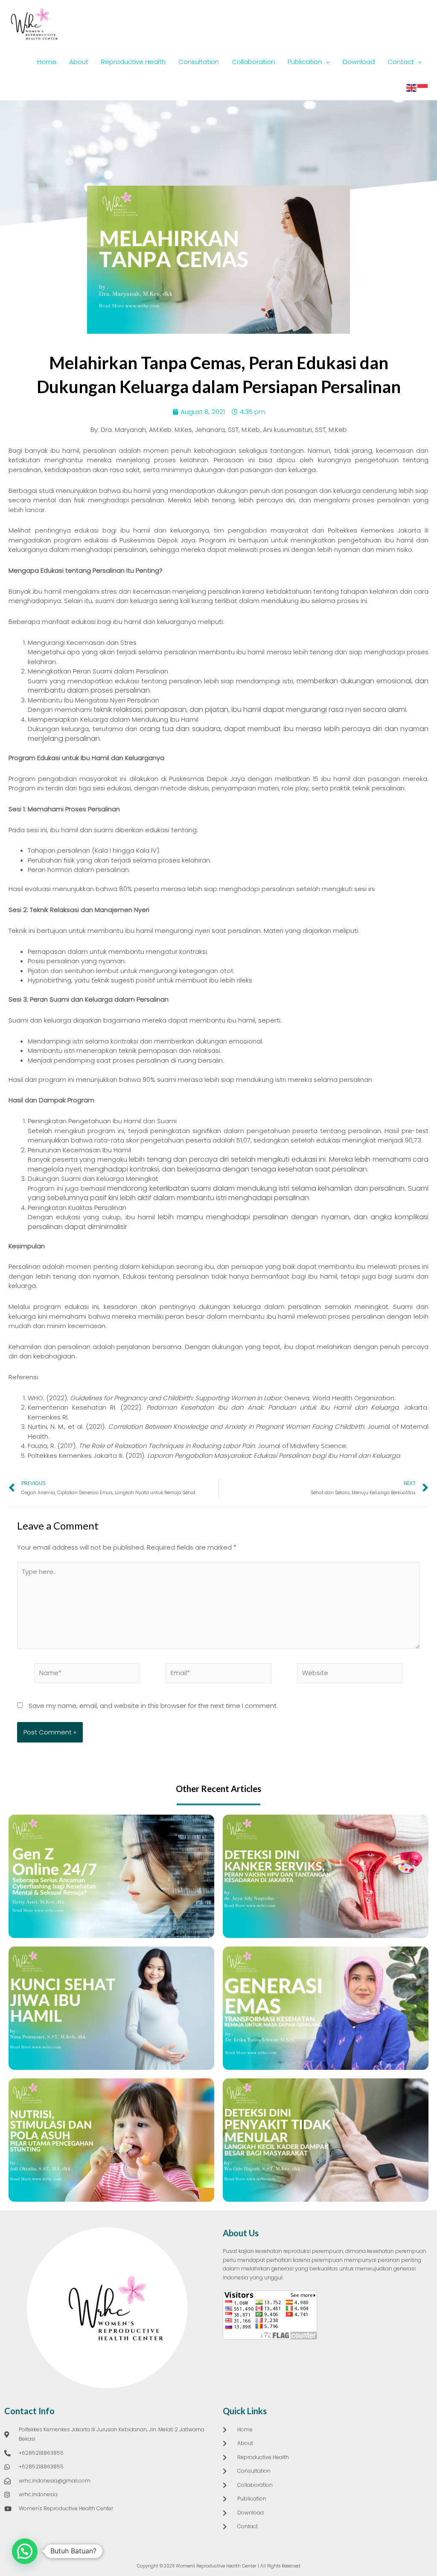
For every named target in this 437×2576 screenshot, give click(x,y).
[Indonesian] (423, 87)
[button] (25, 2551)
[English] (412, 87)
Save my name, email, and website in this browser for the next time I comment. (153, 1706)
